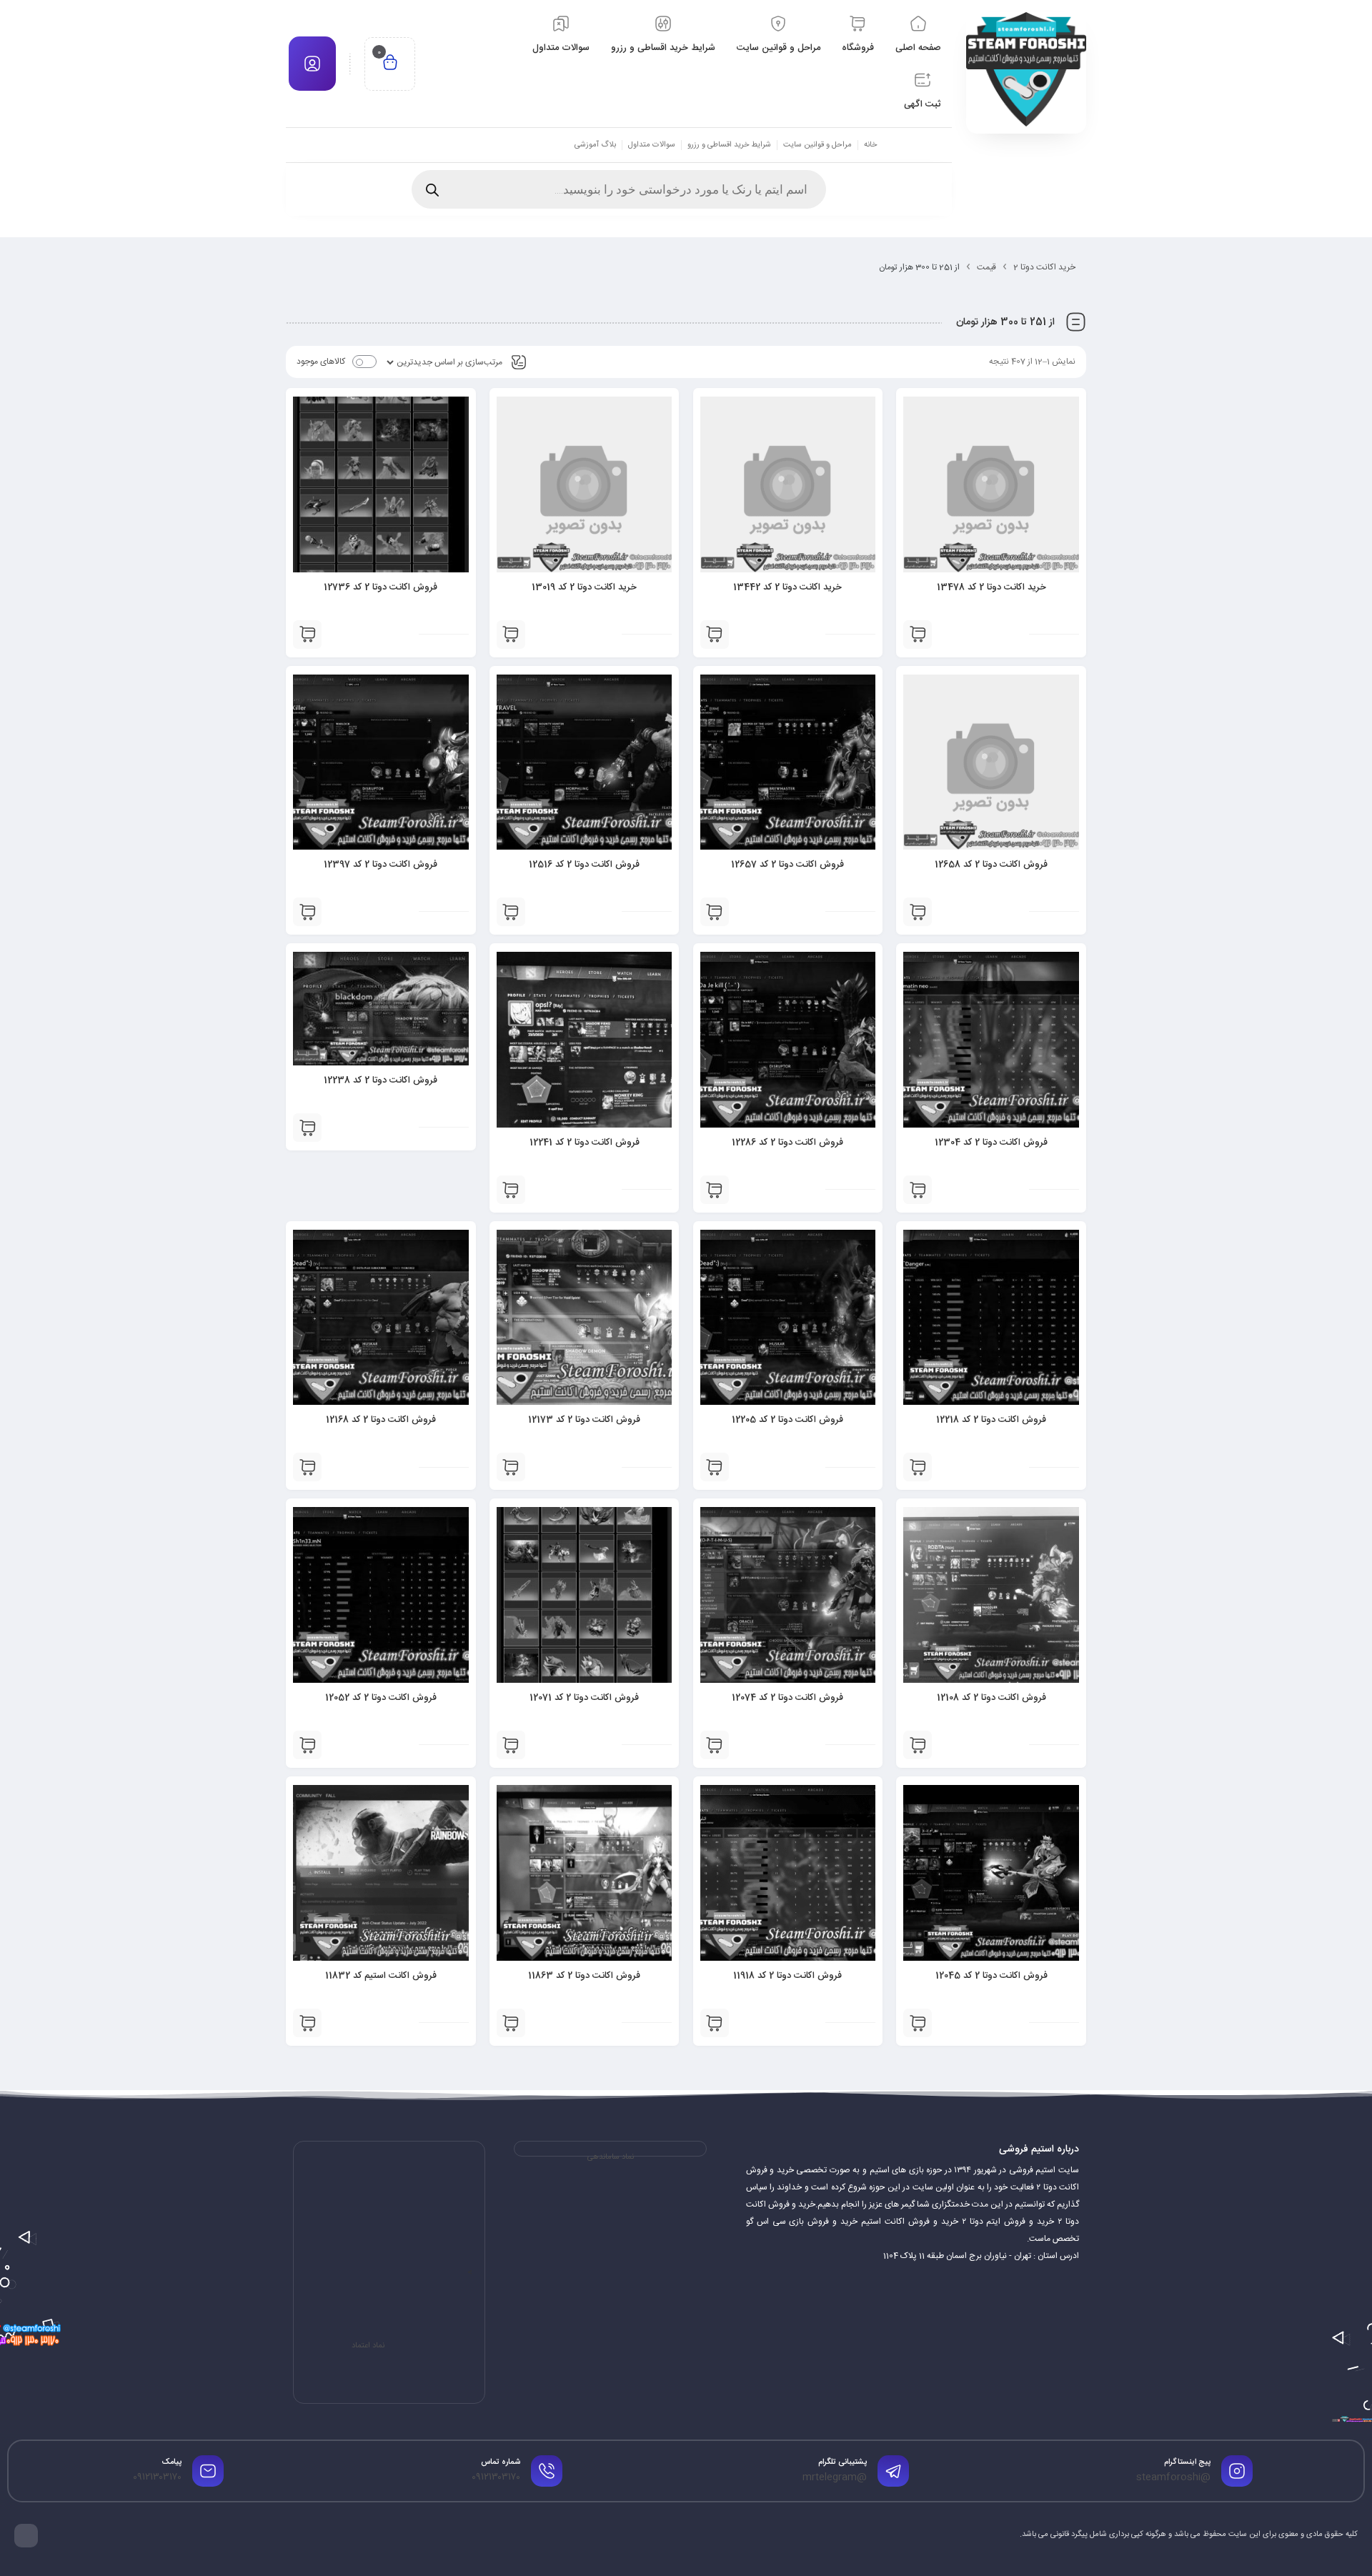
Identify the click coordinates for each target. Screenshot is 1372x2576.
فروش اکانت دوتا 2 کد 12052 (381, 1698)
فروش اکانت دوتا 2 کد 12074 (787, 1698)
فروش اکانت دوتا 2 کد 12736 (381, 587)
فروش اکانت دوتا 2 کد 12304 (991, 1143)
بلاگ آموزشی (595, 145)
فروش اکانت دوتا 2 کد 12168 (381, 1420)
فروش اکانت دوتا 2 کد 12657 (787, 865)
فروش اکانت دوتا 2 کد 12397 (381, 865)
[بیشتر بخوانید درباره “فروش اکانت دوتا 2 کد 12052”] (307, 1745)
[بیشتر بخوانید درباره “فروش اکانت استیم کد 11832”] (307, 2023)
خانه (870, 145)
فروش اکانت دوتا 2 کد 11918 (787, 1976)
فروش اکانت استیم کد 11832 (381, 1976)
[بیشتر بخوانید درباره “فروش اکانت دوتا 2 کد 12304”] (918, 1190)
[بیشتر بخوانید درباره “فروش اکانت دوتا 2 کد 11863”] (511, 2023)
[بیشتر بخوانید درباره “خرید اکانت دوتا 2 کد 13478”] (918, 635)
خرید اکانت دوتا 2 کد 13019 (584, 587)
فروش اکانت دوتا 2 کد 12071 (584, 1698)
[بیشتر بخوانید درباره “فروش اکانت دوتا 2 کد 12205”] (715, 1467)
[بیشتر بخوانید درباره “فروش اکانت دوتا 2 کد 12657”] (715, 912)
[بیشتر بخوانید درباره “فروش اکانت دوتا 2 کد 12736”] (307, 635)
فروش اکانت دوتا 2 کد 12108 (991, 1698)
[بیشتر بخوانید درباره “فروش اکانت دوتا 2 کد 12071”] (511, 1745)
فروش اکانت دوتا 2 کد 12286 (787, 1143)
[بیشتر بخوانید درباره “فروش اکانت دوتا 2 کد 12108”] (918, 1745)
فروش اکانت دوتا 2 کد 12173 (584, 1420)
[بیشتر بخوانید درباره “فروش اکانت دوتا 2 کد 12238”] (307, 1128)
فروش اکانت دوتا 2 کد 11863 (584, 1976)
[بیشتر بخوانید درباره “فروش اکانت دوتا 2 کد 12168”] (307, 1467)
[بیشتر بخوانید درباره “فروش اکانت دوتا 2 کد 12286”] (715, 1190)
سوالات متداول (652, 145)
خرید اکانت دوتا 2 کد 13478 (991, 587)
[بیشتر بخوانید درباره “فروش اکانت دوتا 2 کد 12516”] (511, 912)
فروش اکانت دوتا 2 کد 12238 (381, 1080)
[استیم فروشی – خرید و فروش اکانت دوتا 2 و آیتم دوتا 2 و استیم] (1026, 69)
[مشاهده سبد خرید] (390, 64)
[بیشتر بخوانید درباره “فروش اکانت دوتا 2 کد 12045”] (918, 2023)
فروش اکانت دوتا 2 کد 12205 (787, 1420)
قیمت (986, 267)
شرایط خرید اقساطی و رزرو (729, 145)
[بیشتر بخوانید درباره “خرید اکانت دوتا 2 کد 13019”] (511, 635)
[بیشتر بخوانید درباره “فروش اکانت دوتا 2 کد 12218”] (918, 1467)
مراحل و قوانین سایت (817, 145)
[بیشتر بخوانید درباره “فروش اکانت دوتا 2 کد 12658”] (918, 912)
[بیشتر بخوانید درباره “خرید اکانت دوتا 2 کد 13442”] (715, 635)
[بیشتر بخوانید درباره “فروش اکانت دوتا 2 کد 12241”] (511, 1190)
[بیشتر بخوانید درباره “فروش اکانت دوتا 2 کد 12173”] (511, 1467)
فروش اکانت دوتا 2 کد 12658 (991, 865)
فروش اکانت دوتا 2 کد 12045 (991, 1976)
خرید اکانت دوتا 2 (1044, 267)
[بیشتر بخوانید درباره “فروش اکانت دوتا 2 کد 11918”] (715, 2023)
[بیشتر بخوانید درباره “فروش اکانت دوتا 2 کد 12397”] (307, 912)
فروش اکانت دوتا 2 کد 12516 (584, 865)
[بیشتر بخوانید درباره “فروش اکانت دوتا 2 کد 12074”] (715, 1745)
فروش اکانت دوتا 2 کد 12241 (585, 1143)
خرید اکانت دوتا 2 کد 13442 (787, 587)
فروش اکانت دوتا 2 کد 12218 (991, 1420)
